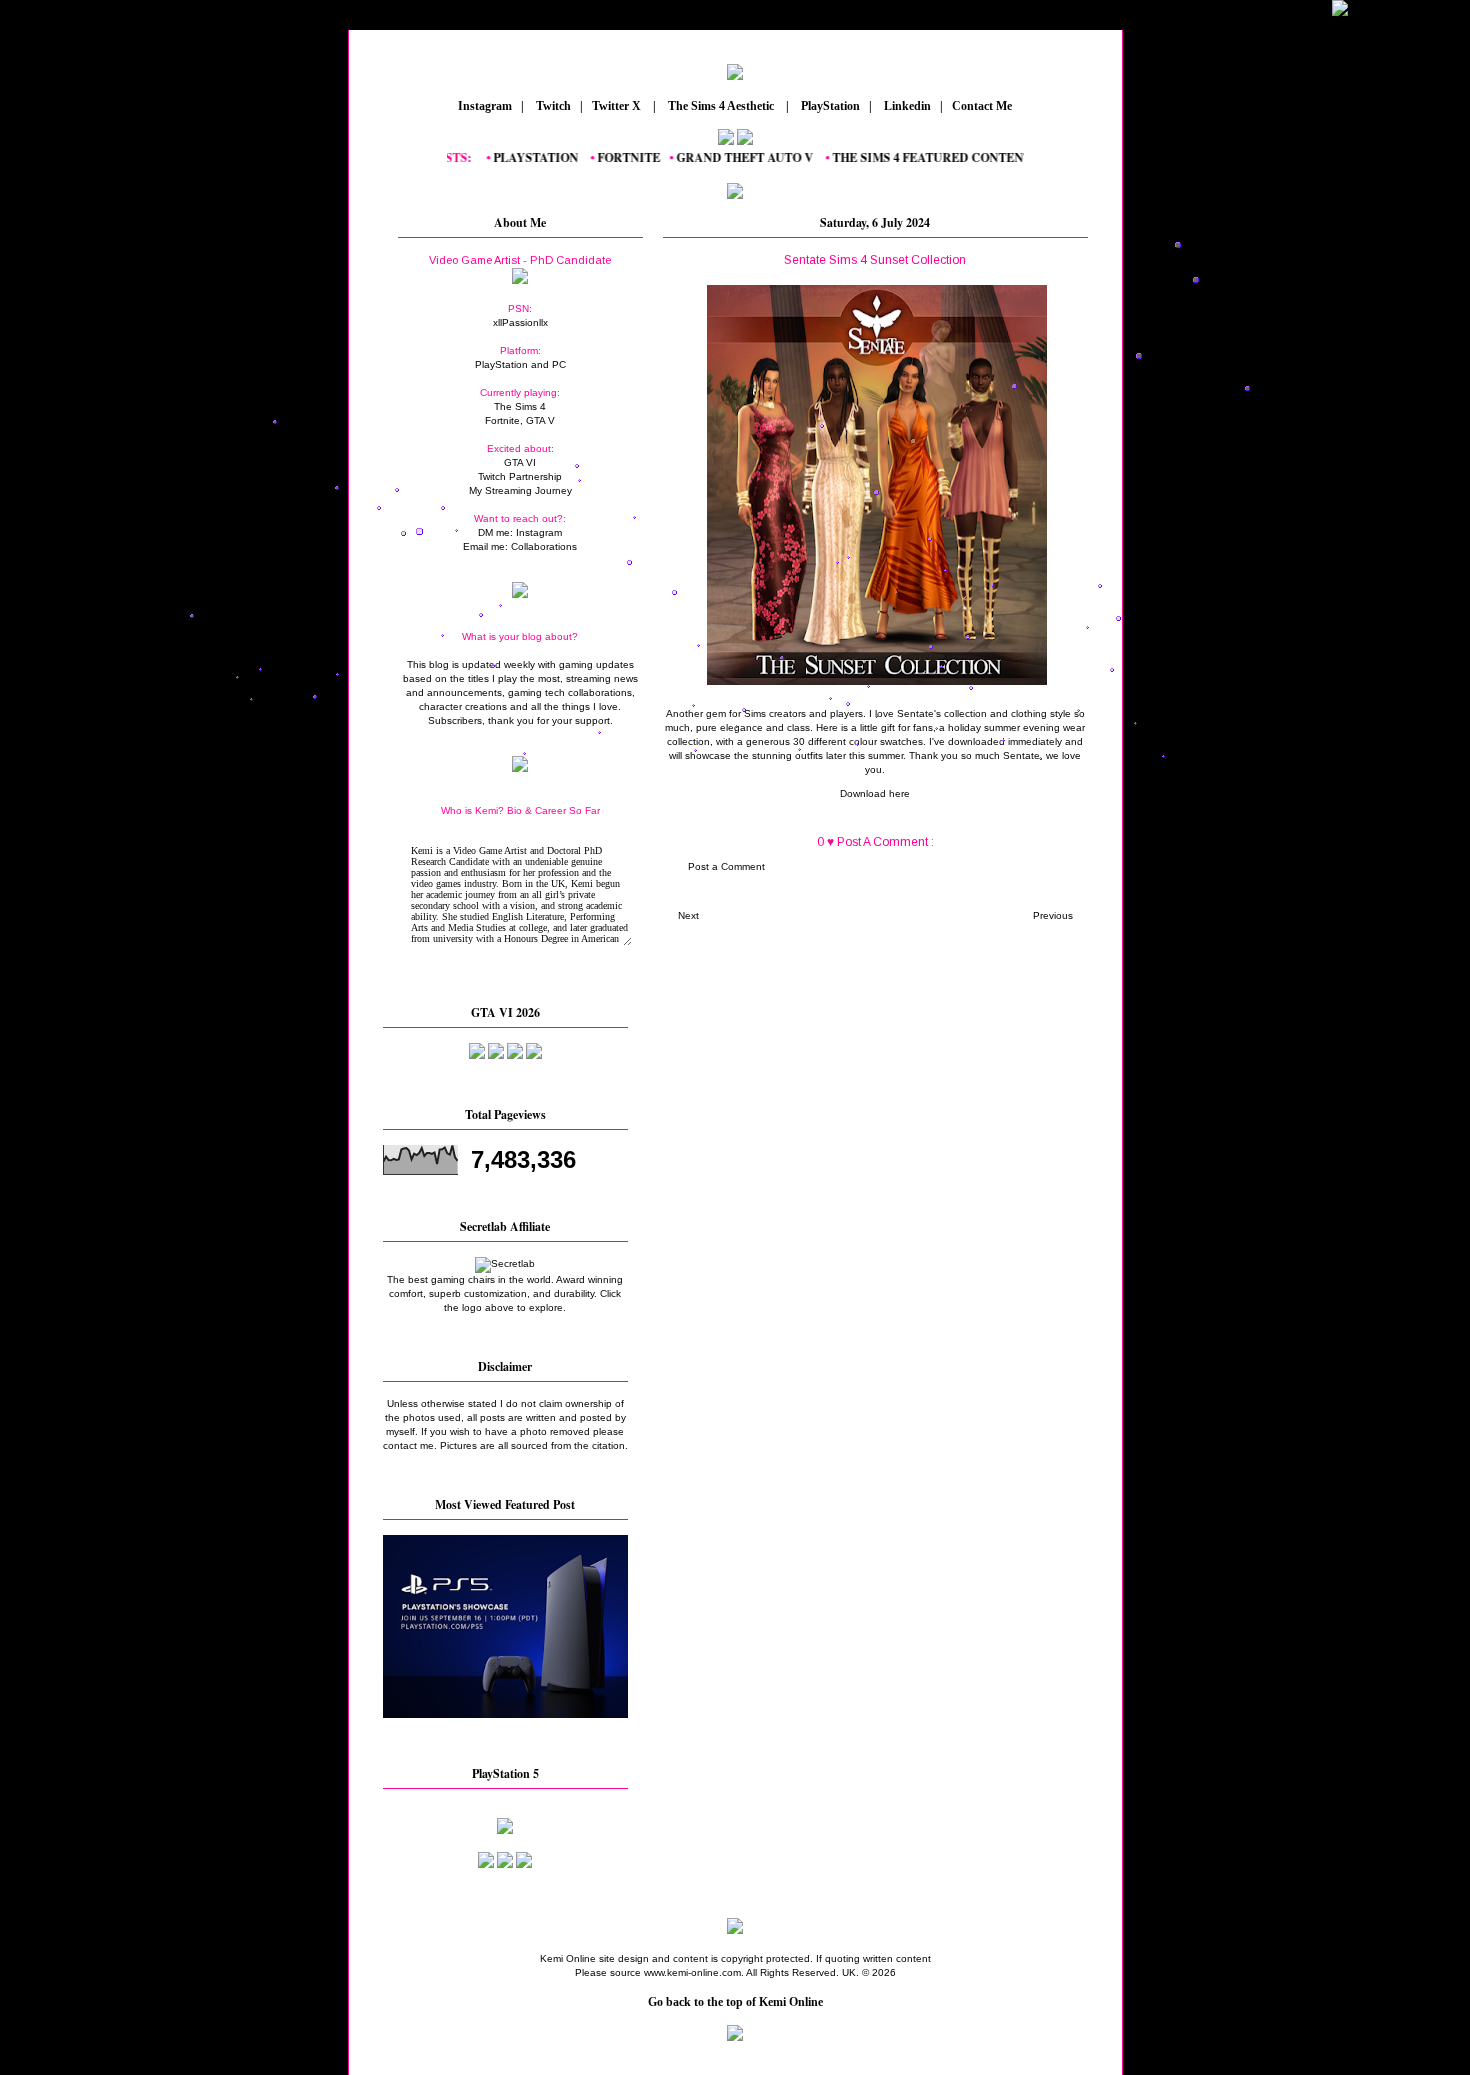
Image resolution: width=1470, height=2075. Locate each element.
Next (688, 915)
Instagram (483, 106)
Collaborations (544, 546)
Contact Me (983, 106)
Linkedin (906, 106)
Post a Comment (726, 866)
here (899, 793)
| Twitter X (615, 106)
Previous (1053, 915)
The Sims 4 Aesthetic (721, 106)
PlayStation (829, 106)
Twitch (552, 106)
